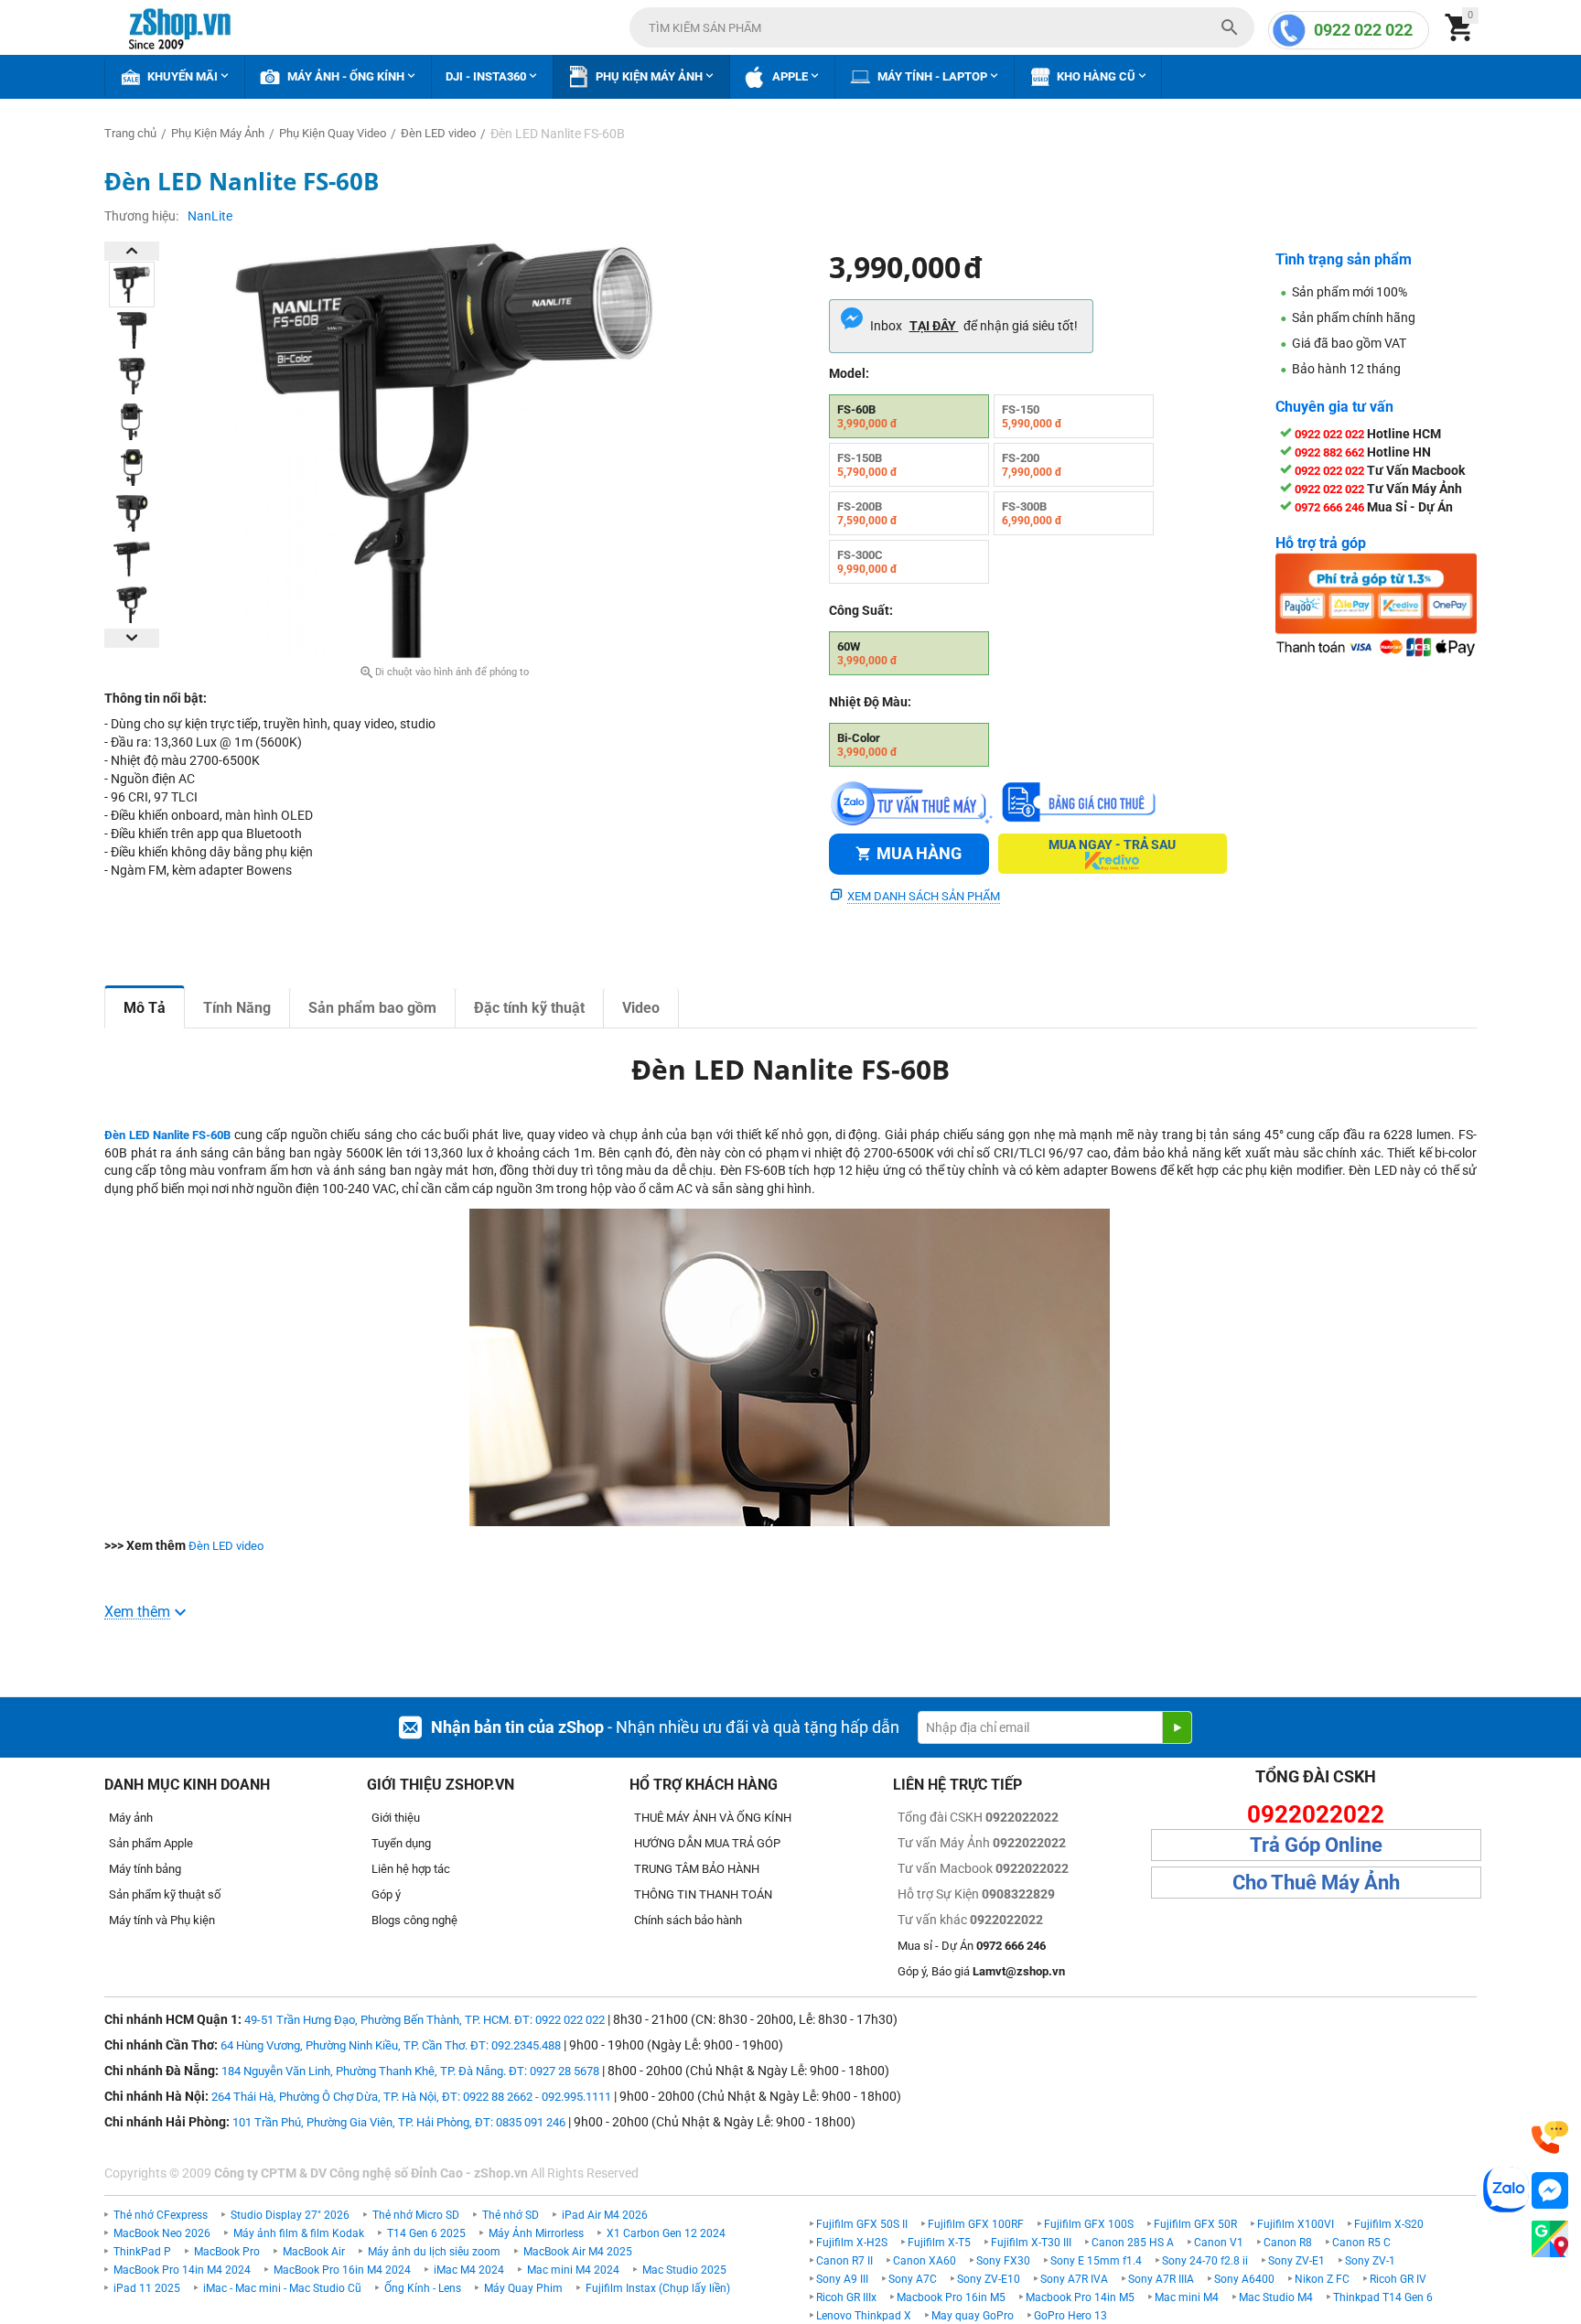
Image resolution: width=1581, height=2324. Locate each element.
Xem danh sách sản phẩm (924, 896)
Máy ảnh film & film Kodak (299, 2233)
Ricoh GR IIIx (846, 2297)
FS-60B (867, 416)
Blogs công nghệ (414, 1920)
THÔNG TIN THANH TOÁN (703, 1894)
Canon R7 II (844, 2261)
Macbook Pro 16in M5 (951, 2297)
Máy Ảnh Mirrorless (536, 2233)
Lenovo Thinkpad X (864, 2316)
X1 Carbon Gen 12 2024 (666, 2233)
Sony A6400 (1244, 2279)
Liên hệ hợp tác (411, 1869)
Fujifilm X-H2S (852, 2243)
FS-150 (1032, 416)
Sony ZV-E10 (989, 2279)
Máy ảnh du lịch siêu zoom (434, 2252)
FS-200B (867, 513)
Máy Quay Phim (523, 2288)
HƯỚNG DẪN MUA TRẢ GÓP (707, 1843)
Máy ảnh (131, 1818)
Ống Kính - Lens (423, 2288)
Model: (849, 373)
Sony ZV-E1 (1296, 2261)
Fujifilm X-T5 (939, 2243)
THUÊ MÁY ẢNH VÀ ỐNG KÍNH (713, 1818)
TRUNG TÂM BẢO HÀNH (697, 1869)
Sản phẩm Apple (151, 1843)
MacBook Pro (227, 2252)
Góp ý (386, 1894)
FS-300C (867, 562)
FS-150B (867, 465)
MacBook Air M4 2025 (578, 2252)
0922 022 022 (1363, 30)
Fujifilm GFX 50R (1195, 2224)
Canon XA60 (925, 2261)
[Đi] (1177, 1727)
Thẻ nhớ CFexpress (161, 2215)
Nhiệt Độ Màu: (870, 702)
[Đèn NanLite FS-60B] (444, 450)
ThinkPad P (142, 2252)
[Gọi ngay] (1550, 2138)
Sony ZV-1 (1370, 2261)
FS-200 (1032, 465)
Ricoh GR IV (1398, 2279)
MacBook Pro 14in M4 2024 (182, 2270)
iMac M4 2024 (469, 2270)
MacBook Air (314, 2252)
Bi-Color (867, 745)
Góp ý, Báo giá (981, 1971)
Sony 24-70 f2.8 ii (1205, 2261)
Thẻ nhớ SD (511, 2215)
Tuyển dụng (401, 1843)
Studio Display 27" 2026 (290, 2215)
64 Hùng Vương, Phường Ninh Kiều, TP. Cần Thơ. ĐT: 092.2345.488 (391, 2045)
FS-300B (1032, 513)
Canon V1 (1219, 2243)
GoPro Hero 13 (1070, 2316)
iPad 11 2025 (147, 2288)
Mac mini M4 (1187, 2297)
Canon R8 (1288, 2243)
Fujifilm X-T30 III (1031, 2243)
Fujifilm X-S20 (1389, 2224)
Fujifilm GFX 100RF (976, 2224)
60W (867, 653)
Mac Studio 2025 (684, 2270)
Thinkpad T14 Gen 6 (1383, 2297)
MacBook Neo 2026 (162, 2233)
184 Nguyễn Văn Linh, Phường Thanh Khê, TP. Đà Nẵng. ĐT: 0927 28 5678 (410, 2071)
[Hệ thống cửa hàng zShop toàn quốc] (1550, 2239)
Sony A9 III (842, 2279)
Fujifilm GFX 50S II (862, 2224)
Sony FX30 (1003, 2261)
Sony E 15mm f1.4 (1096, 2261)
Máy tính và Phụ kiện (162, 1920)
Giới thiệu (396, 1818)
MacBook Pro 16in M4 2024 (342, 2270)
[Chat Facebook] (1550, 2191)
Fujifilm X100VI (1296, 2224)
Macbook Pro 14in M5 (1080, 2297)
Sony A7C (913, 2279)
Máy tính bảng (145, 1869)
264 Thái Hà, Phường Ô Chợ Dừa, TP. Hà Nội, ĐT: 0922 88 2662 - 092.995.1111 (411, 2097)
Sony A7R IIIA (1161, 2279)
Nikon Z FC (1322, 2279)
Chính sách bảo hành (688, 1920)
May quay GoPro (973, 2316)
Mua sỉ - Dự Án (972, 1946)
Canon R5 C (1361, 2243)
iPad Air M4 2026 (605, 2215)
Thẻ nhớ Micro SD (416, 2215)
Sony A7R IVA (1074, 2279)
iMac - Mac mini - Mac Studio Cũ (282, 2288)
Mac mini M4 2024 (573, 2270)
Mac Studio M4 (1276, 2297)
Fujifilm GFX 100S (1089, 2224)
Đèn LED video (226, 1546)
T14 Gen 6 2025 (426, 2233)
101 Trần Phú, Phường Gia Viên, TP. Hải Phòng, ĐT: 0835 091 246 (399, 2122)
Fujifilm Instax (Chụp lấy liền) (658, 2288)
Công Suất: (861, 610)
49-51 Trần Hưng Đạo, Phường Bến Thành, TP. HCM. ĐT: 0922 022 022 (425, 2020)
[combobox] (942, 27)
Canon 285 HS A (1133, 2243)
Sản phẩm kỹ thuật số (165, 1894)
